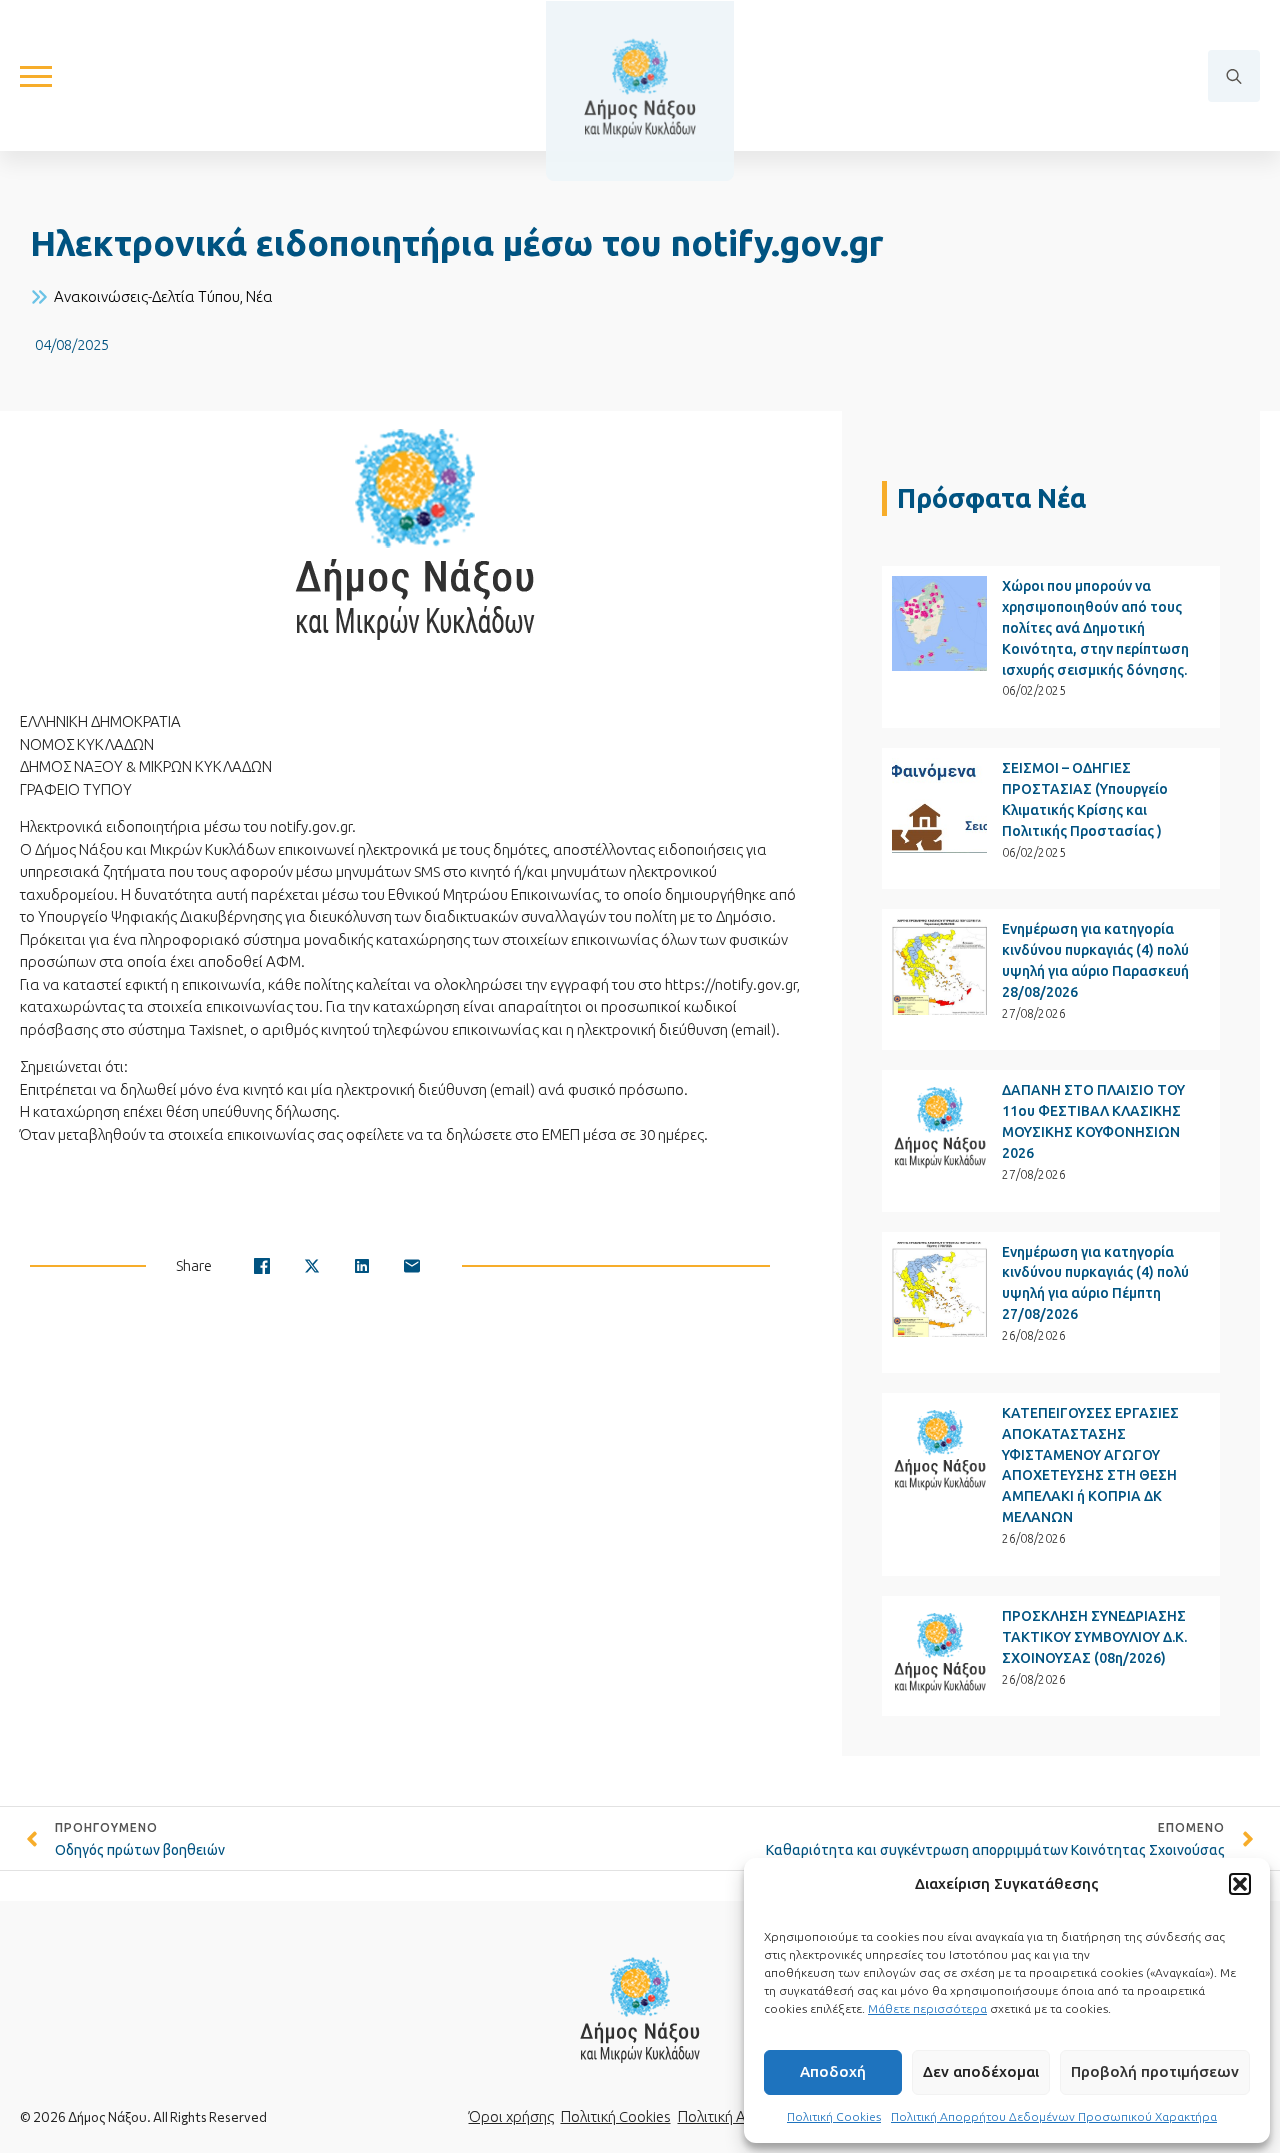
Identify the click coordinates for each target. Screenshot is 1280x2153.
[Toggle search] (1234, 76)
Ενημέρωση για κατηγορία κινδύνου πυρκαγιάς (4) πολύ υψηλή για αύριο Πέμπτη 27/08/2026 (1095, 1283)
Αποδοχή (833, 2071)
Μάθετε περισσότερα (927, 2008)
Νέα (259, 296)
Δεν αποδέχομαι (981, 2071)
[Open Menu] (36, 76)
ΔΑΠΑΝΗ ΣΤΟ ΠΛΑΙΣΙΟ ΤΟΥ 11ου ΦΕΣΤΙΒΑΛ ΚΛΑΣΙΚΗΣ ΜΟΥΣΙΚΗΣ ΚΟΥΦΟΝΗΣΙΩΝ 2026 (1093, 1121)
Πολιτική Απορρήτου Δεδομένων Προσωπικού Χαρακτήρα (1054, 2116)
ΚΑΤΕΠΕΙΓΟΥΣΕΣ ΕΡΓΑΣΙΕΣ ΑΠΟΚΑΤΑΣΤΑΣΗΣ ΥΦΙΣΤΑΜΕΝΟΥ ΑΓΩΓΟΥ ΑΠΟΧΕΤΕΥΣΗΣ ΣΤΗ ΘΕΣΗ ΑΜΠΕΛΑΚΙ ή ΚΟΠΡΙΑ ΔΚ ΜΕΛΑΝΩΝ (1090, 1465)
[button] (1240, 1884)
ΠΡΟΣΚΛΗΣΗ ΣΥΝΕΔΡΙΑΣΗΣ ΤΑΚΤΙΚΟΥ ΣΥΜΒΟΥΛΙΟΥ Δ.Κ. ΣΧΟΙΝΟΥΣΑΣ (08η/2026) (1094, 1637)
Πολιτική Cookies (834, 2116)
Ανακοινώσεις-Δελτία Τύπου (147, 296)
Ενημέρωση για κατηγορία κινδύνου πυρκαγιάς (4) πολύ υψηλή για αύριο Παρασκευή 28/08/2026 (1095, 960)
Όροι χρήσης (511, 2116)
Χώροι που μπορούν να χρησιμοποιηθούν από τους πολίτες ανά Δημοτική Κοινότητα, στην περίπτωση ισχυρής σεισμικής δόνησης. (1095, 628)
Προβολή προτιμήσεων (1155, 2071)
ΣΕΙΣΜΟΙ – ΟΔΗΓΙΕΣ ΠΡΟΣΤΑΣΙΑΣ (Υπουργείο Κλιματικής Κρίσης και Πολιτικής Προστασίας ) (1085, 799)
